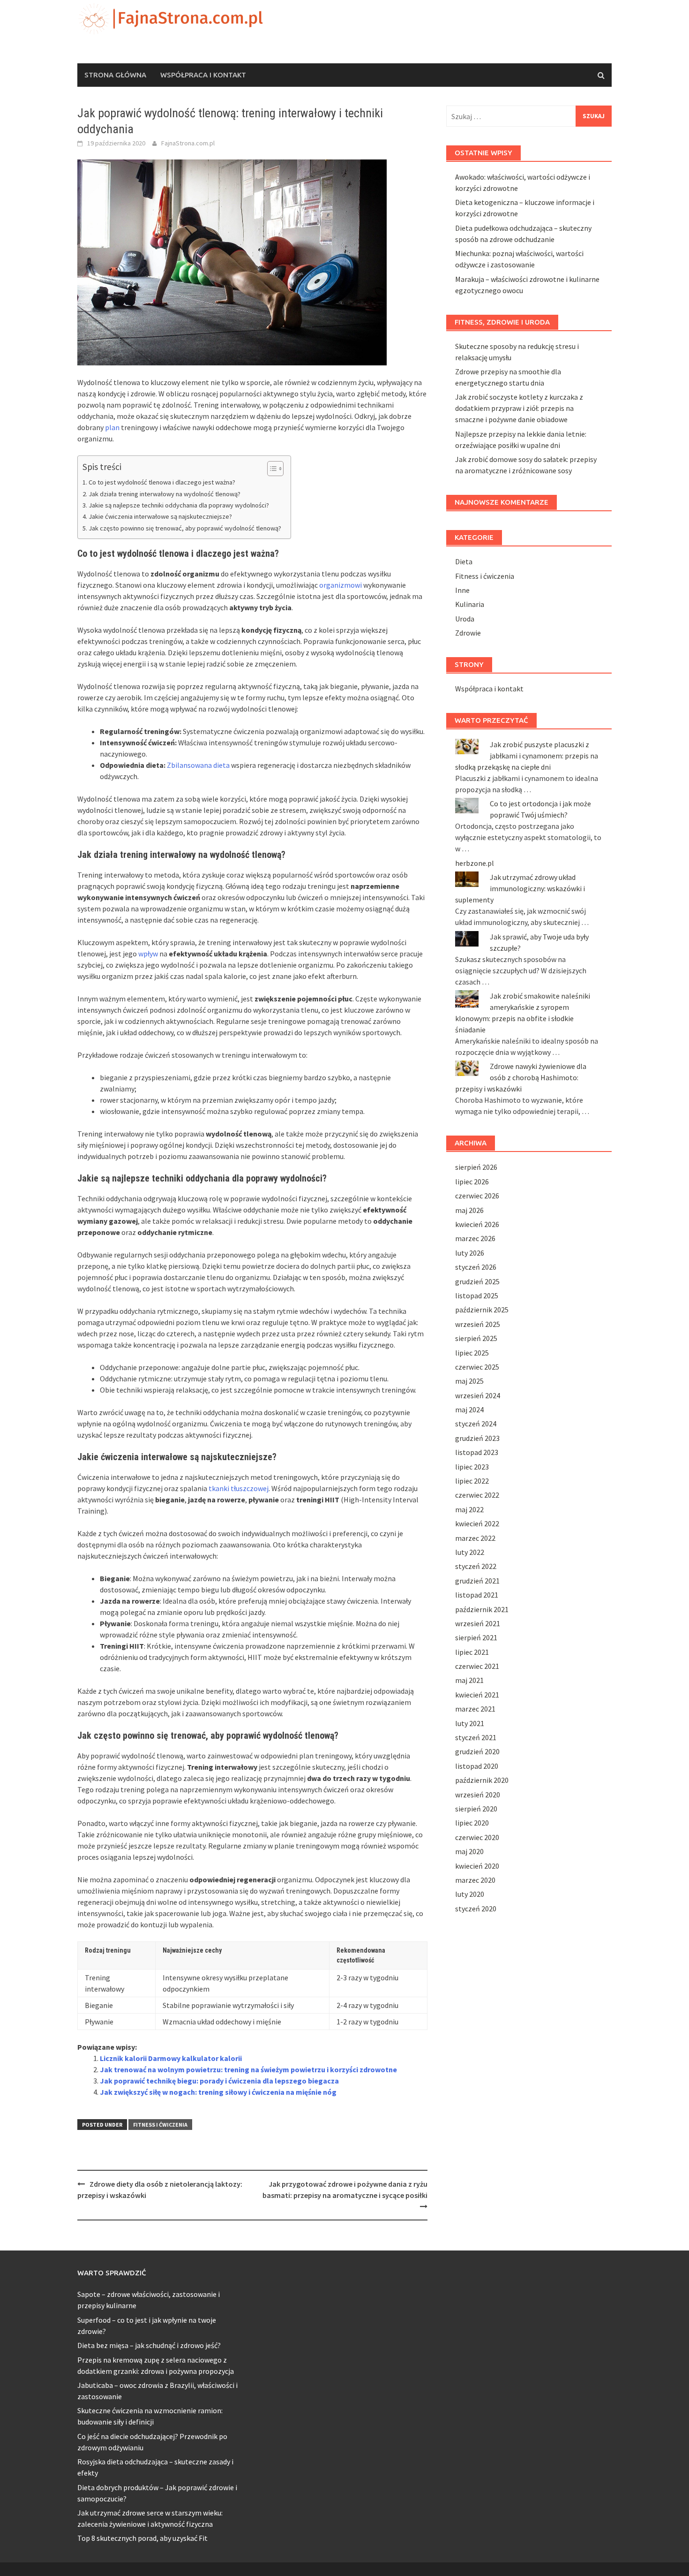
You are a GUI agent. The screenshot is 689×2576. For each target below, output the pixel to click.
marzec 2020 (475, 1880)
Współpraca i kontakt (203, 75)
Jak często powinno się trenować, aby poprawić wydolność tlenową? (185, 528)
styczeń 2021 (476, 1737)
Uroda (465, 619)
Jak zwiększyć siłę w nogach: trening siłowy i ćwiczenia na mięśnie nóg (218, 2092)
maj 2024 (469, 1409)
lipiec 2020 (472, 1823)
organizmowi (341, 585)
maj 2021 (469, 1680)
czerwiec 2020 (477, 1837)
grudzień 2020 (477, 1751)
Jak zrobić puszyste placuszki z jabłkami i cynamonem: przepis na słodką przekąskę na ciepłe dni (527, 756)
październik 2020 (482, 1780)
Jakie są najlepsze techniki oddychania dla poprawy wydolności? (179, 505)
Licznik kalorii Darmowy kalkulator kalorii (171, 2058)
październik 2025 (482, 1310)
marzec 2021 (475, 1709)
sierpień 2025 (476, 1338)
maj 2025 (469, 1381)
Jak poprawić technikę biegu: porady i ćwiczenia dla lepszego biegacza (219, 2081)
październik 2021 (482, 1609)
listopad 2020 (477, 1766)
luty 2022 (470, 1552)
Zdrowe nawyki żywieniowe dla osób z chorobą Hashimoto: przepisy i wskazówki (521, 1077)
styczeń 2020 (476, 1909)
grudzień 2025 (477, 1281)
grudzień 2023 (477, 1438)
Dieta (464, 561)
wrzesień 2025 (478, 1324)
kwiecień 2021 (477, 1695)
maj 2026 (469, 1210)
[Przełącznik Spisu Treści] (271, 469)
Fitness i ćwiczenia (160, 2125)
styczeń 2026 (476, 1267)
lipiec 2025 (472, 1353)
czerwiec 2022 (477, 1495)
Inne (462, 590)
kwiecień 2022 (477, 1523)
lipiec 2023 (472, 1467)
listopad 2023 (477, 1452)
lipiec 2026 (472, 1182)
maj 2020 (469, 1851)
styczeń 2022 (476, 1566)
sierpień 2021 (476, 1637)
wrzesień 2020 (478, 1795)
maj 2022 (469, 1509)
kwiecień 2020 (477, 1866)
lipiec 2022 (472, 1481)
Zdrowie (468, 633)
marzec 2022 (475, 1538)
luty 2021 (470, 1723)
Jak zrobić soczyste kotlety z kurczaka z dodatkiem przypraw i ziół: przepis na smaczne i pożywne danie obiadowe (519, 408)
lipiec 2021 (472, 1652)
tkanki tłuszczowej (239, 1488)
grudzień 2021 (477, 1581)
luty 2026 (470, 1253)
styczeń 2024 (476, 1424)
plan (112, 427)
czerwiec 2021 (477, 1666)
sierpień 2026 (476, 1167)
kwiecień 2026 (477, 1224)
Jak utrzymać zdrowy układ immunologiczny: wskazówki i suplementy (520, 888)
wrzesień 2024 (478, 1395)
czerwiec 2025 (477, 1367)
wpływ (148, 954)
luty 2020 (470, 1894)
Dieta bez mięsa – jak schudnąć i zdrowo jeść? (149, 2345)
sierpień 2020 (476, 1809)
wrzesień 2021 (478, 1623)
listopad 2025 (477, 1296)
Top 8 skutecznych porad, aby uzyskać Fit (142, 2538)
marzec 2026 (475, 1238)
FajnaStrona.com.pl (188, 143)
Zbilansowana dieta (198, 765)
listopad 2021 (477, 1595)
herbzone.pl (475, 863)
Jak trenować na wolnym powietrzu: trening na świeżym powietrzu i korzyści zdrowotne (248, 2069)
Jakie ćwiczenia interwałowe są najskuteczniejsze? (160, 516)
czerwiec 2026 (477, 1196)
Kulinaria (470, 604)
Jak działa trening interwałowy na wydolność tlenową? (165, 494)
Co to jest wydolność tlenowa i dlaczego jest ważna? (162, 482)
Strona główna (115, 75)
